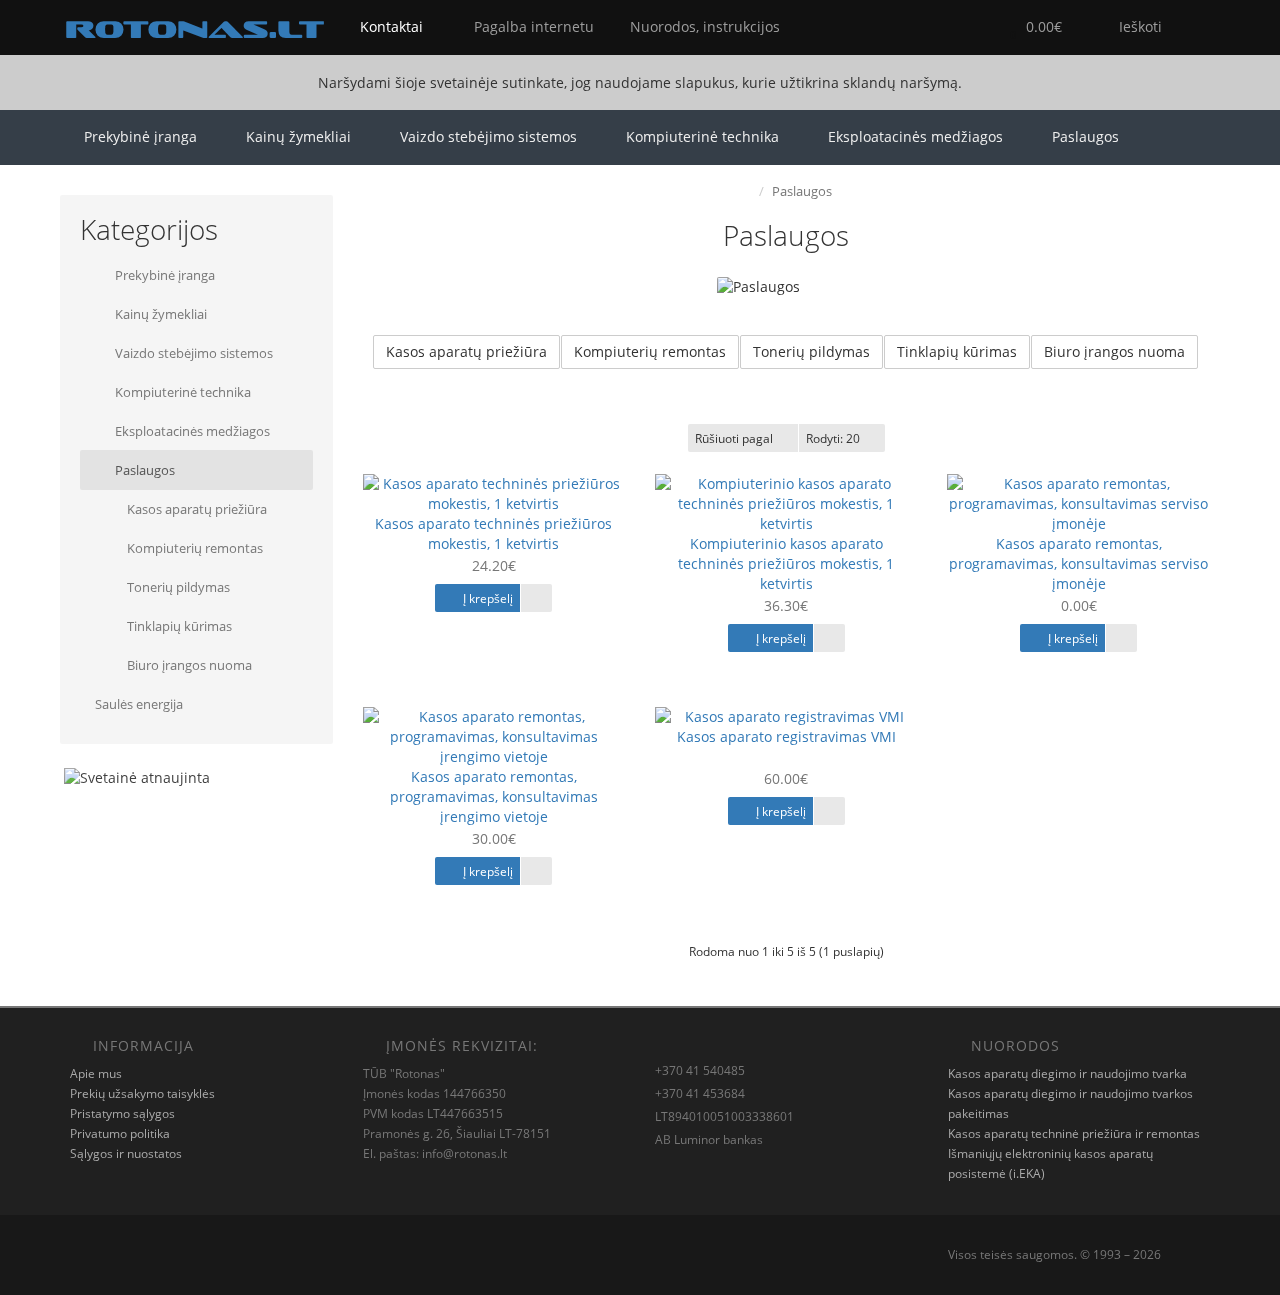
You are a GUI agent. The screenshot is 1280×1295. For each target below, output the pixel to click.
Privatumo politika (120, 1133)
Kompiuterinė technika (702, 136)
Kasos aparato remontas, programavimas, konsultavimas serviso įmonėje (1078, 563)
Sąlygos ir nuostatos (126, 1153)
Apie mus (96, 1073)
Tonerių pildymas (177, 587)
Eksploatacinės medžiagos (915, 136)
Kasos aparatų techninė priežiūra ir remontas (1074, 1133)
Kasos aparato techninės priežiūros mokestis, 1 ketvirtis (493, 533)
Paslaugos (1085, 136)
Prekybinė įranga (140, 136)
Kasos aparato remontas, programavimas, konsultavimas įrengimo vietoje (494, 796)
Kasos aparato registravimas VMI (786, 736)
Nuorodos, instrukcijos (703, 26)
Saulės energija (139, 704)
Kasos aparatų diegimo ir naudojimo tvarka (1067, 1073)
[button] (1031, 27)
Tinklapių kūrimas (178, 626)
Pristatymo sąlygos (122, 1113)
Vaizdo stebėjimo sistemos (488, 136)
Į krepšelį (486, 598)
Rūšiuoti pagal (734, 438)
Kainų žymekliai (298, 136)
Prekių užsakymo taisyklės (142, 1093)
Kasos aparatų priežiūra (195, 509)
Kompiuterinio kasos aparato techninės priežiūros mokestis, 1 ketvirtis (786, 563)
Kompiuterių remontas (193, 548)
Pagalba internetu (532, 26)
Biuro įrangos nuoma (188, 665)
